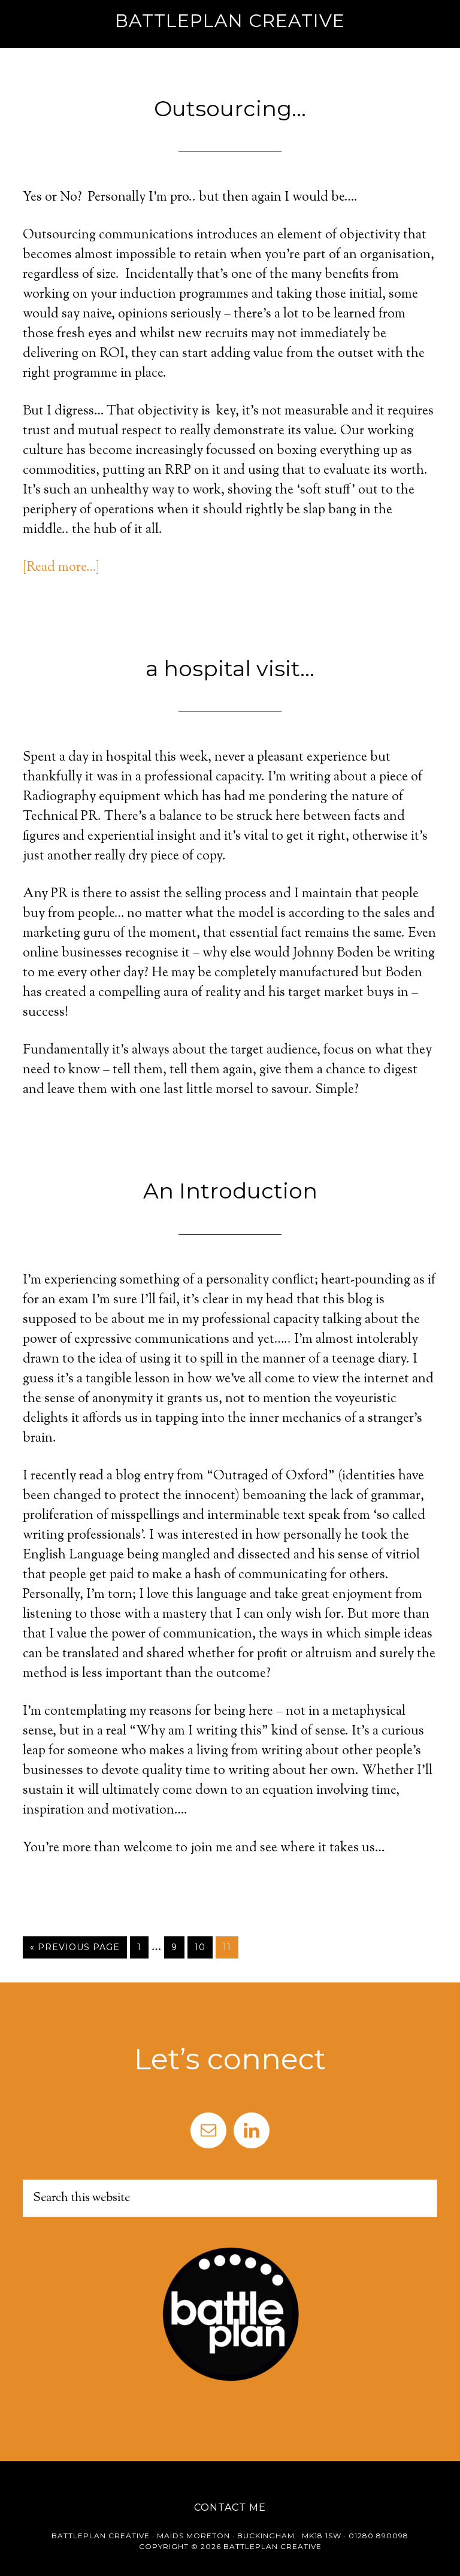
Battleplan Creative (230, 21)
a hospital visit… (230, 668)
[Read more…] (61, 568)
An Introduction (230, 1191)
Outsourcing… (230, 108)
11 (227, 1947)
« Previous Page (75, 1947)
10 (200, 1947)
